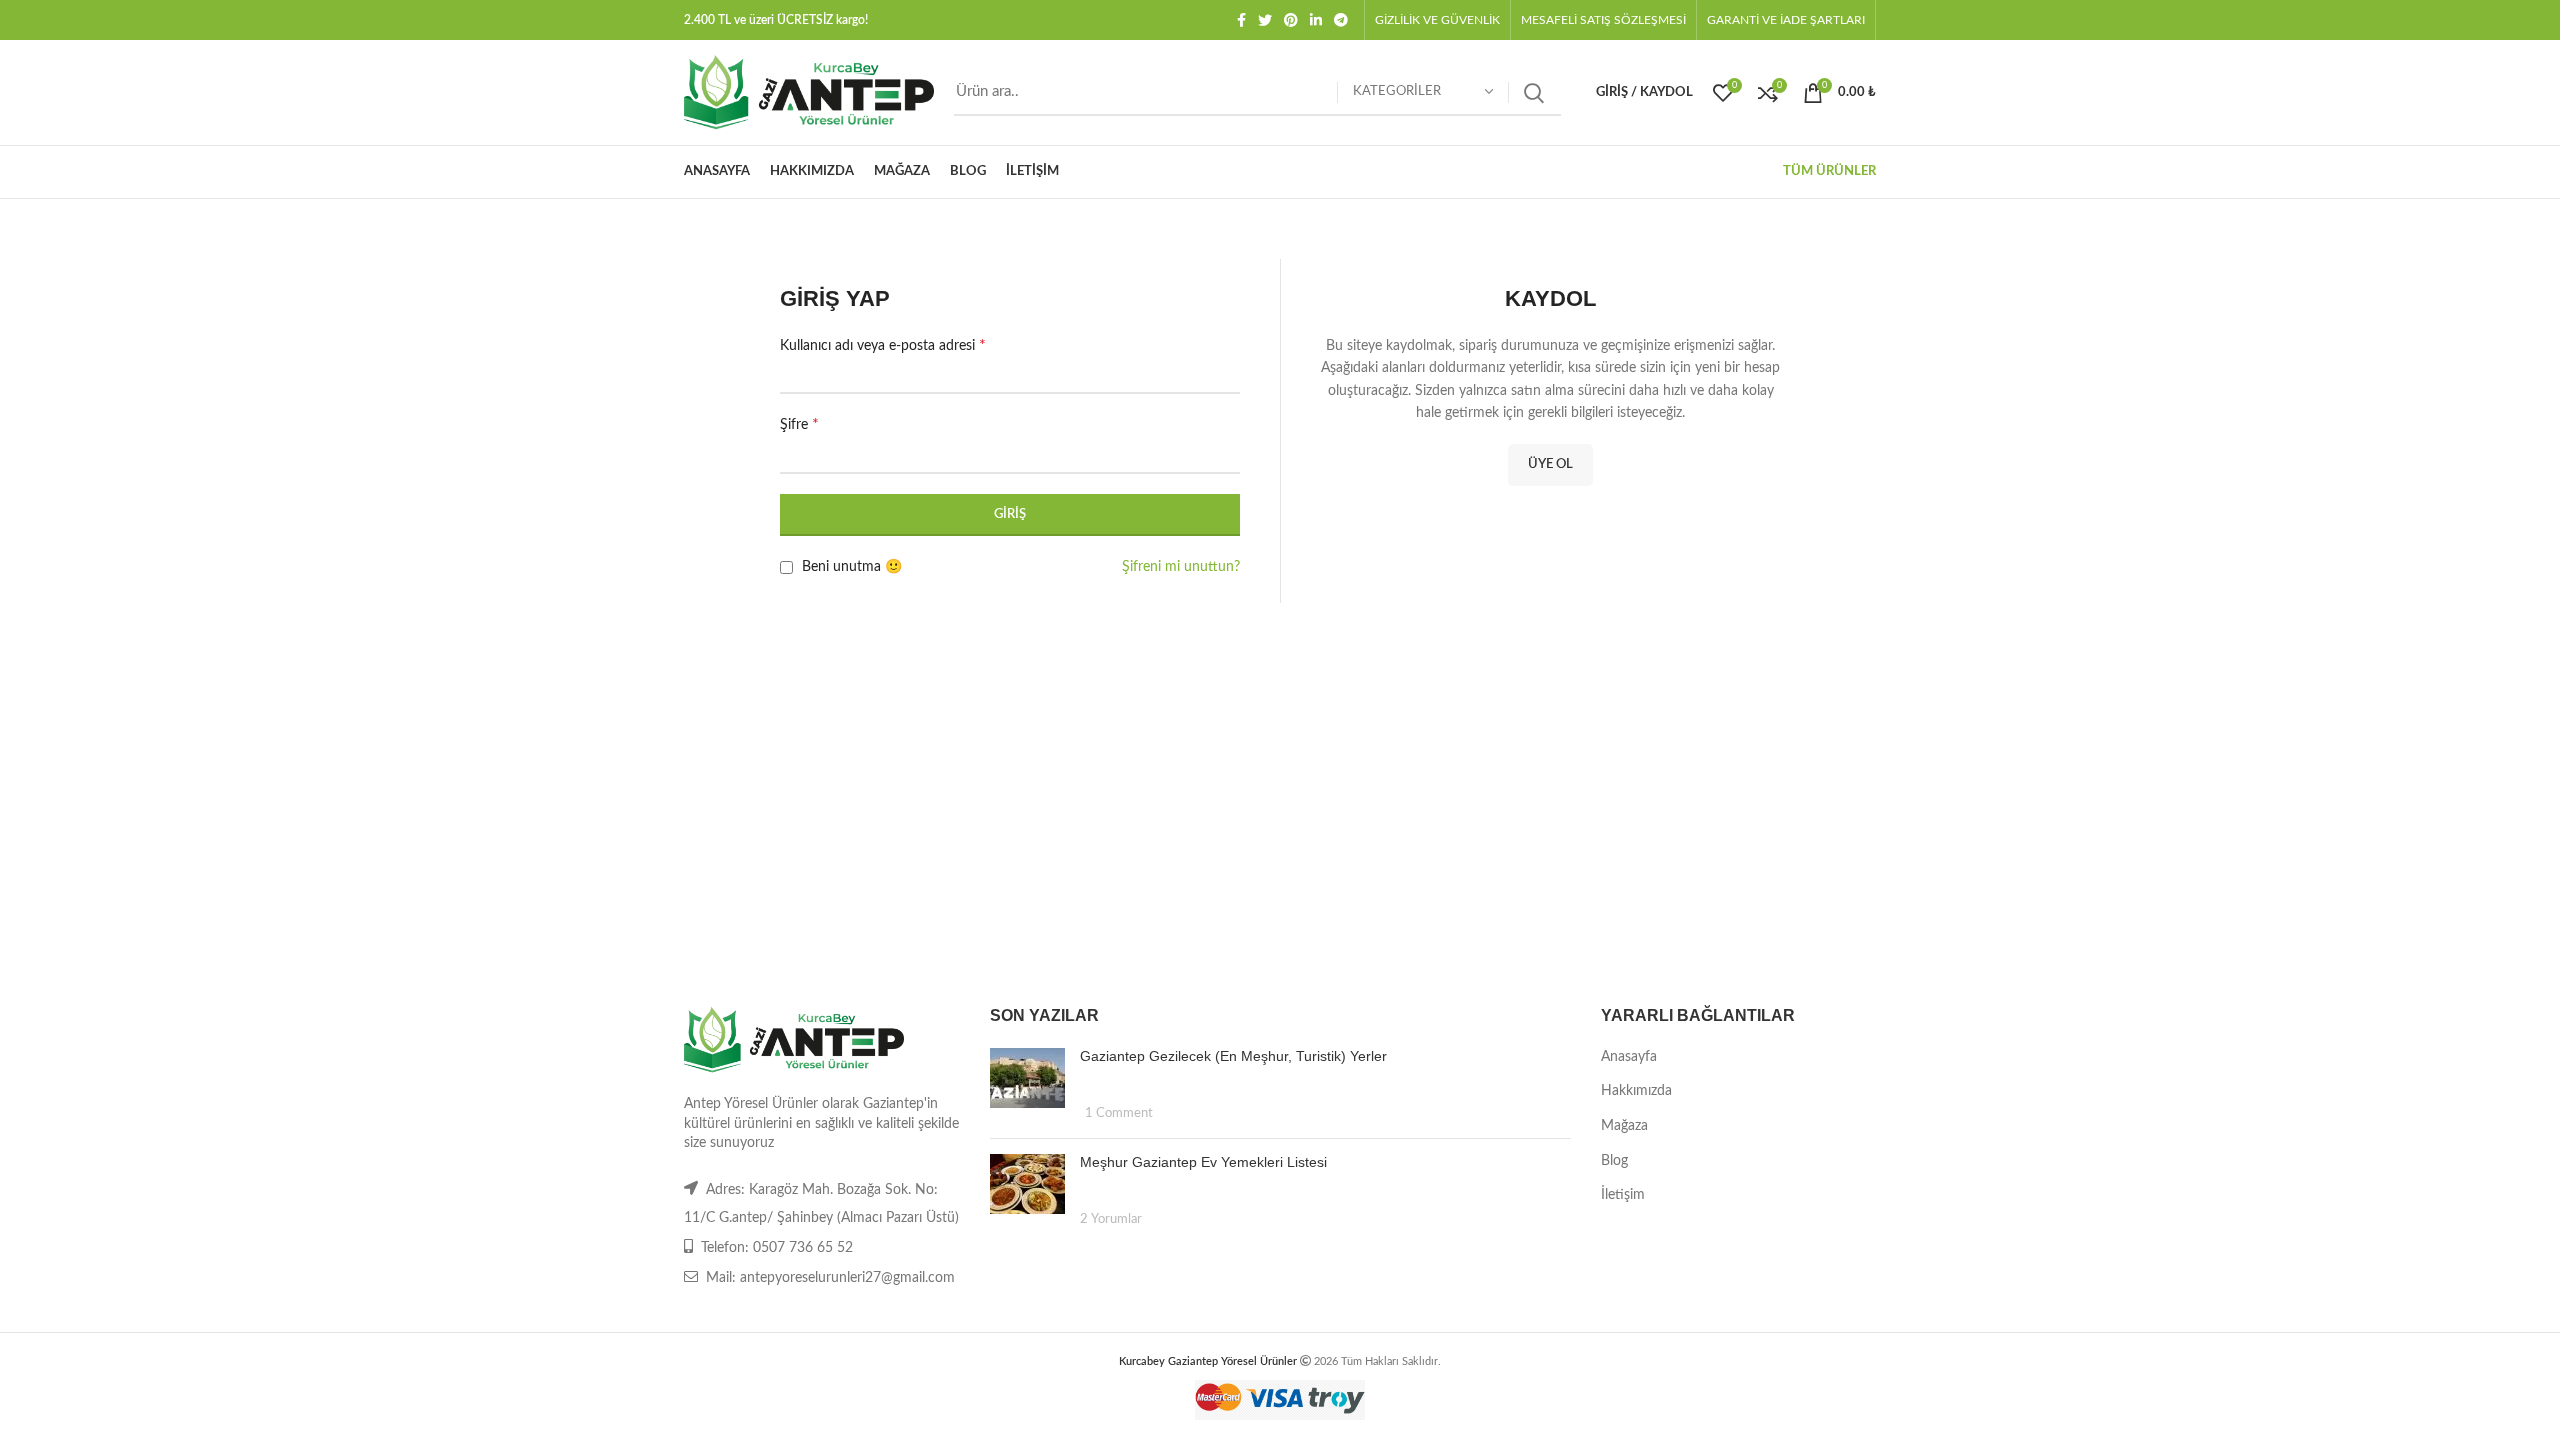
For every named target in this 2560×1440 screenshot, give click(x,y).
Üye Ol (1550, 464)
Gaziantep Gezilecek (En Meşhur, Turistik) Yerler (1233, 1056)
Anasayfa (1629, 1057)
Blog (1614, 1161)
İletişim (1623, 1195)
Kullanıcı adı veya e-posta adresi (883, 345)
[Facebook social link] (1241, 20)
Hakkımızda (1636, 1091)
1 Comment (1119, 1113)
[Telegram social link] (1341, 20)
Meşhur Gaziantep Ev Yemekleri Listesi (1203, 1162)
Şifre (799, 424)
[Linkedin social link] (1316, 20)
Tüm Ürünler (1829, 171)
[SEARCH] (1534, 93)
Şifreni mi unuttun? (1181, 567)
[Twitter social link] (1265, 20)
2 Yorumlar (1111, 1219)
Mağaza (1624, 1126)
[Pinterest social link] (1291, 20)
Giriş (1010, 514)
